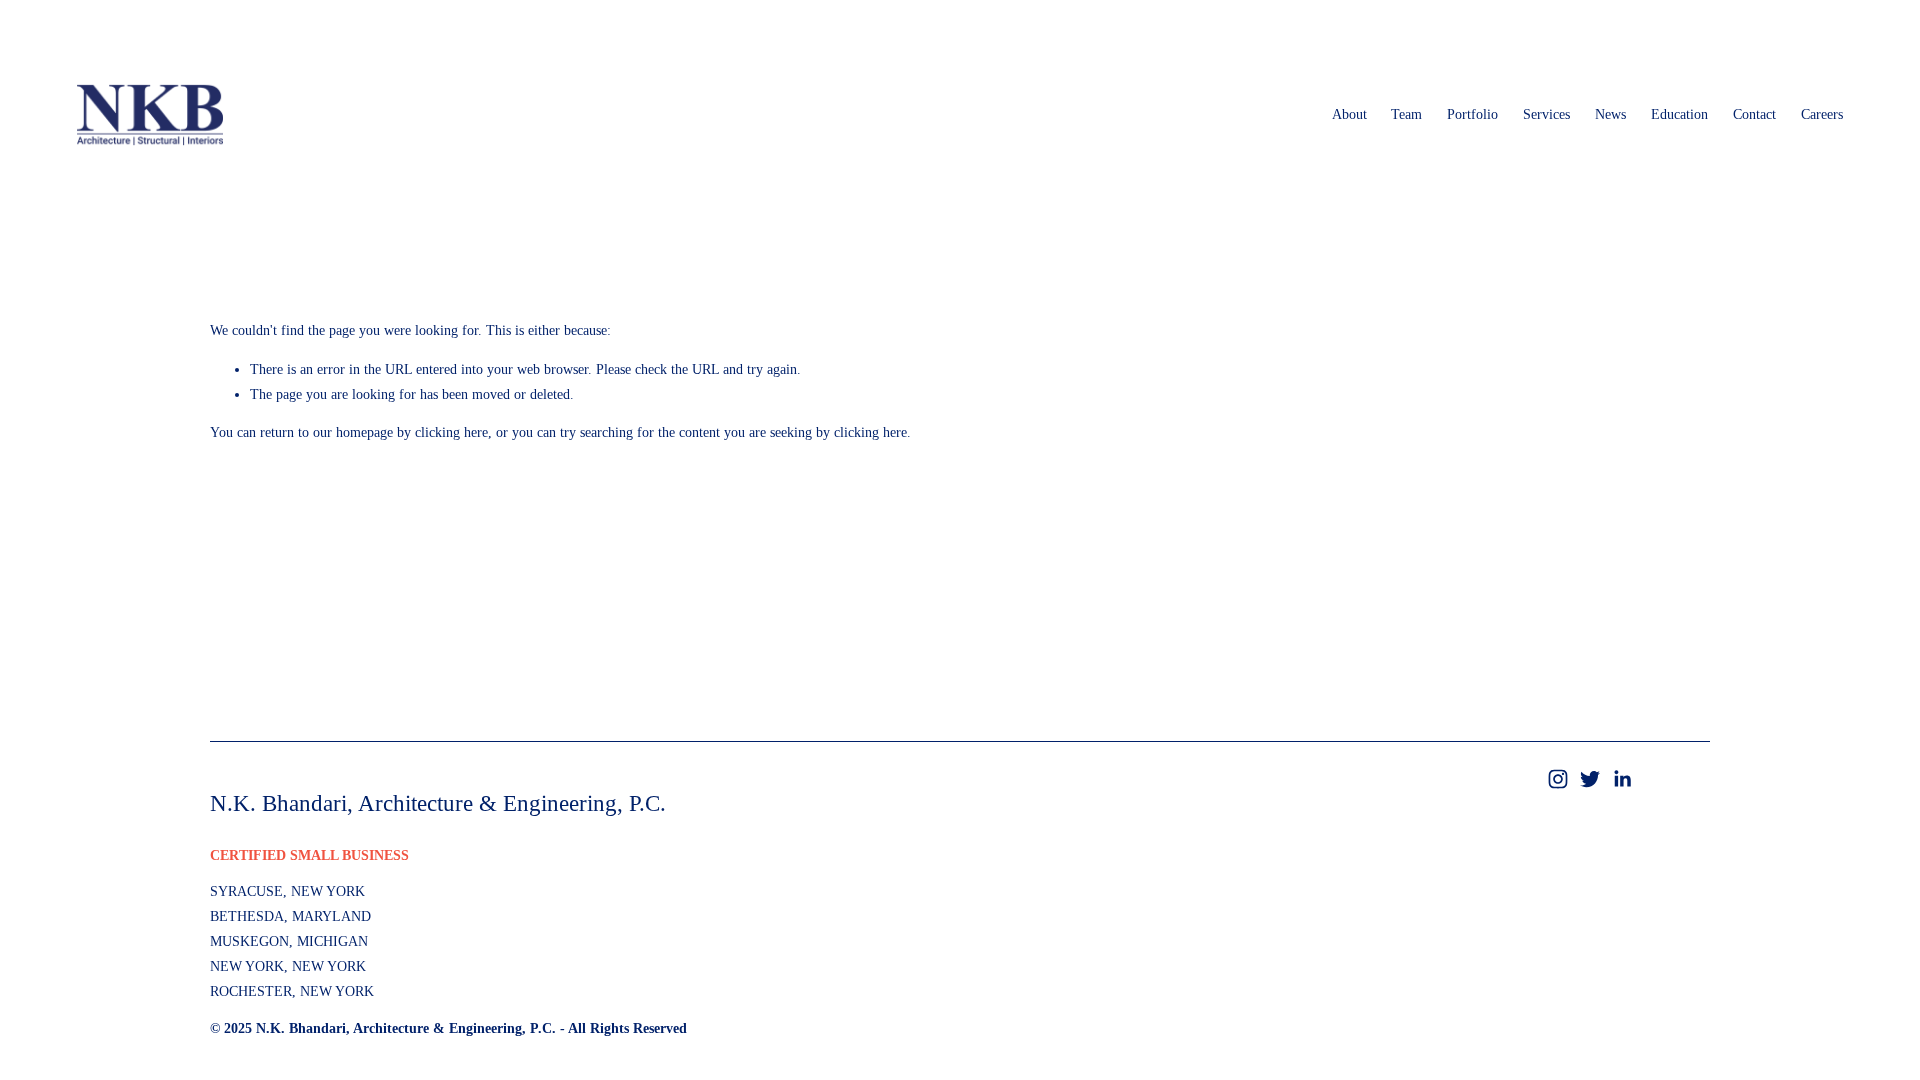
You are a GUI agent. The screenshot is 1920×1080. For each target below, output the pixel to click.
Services (1546, 114)
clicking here (451, 432)
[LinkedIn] (1622, 779)
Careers (1822, 114)
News (1610, 114)
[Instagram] (1558, 779)
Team (1406, 114)
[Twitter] (1590, 779)
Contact (1754, 114)
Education (1679, 114)
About (1349, 114)
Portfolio (1472, 114)
